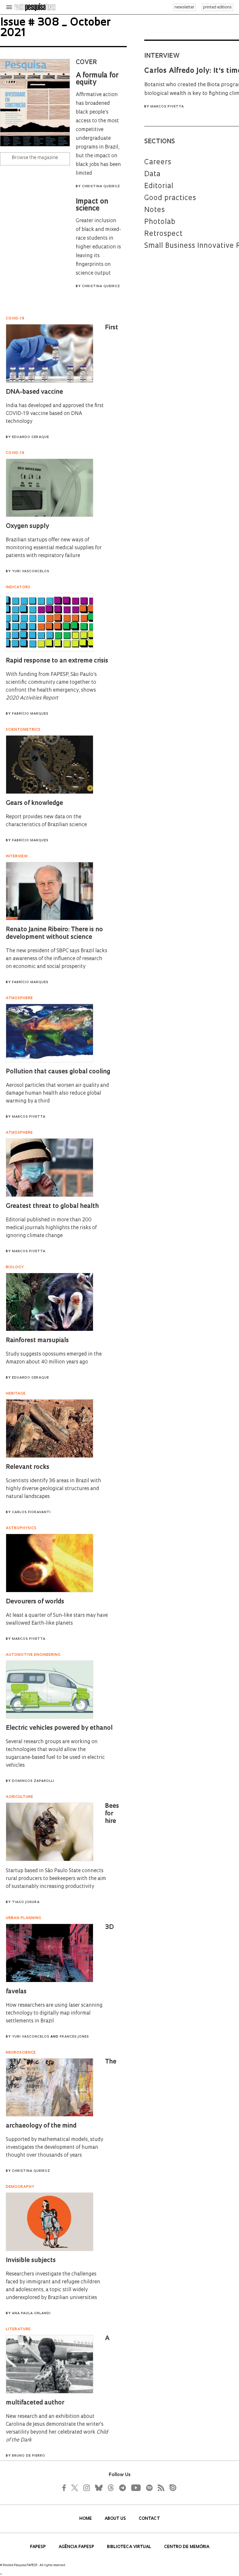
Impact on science (92, 205)
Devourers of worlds (35, 1602)
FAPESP (38, 2547)
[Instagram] (86, 2488)
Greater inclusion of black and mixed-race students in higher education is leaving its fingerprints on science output (98, 247)
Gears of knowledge (34, 803)
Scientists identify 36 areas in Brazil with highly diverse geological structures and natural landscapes (53, 1489)
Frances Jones (74, 2037)
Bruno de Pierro (29, 2456)
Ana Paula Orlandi (31, 2313)
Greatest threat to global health (52, 1206)
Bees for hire (112, 1814)
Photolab (160, 222)
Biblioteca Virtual (130, 2547)
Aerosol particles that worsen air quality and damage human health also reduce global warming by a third (57, 1093)
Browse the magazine (35, 158)
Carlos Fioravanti (31, 1512)
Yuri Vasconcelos (31, 571)
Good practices (170, 198)
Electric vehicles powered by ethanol (59, 1728)
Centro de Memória (187, 2547)
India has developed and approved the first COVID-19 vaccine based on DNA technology (55, 414)
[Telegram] (122, 2488)
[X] (75, 2488)
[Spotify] (149, 2488)
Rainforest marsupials (37, 1341)
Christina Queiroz (101, 187)
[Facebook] (66, 2488)
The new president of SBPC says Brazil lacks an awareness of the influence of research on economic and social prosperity (57, 959)
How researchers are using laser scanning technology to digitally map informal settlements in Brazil (54, 2013)
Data (152, 174)
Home (86, 2519)
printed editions (217, 7)
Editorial (159, 186)
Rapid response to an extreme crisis (57, 661)
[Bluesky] (98, 2488)
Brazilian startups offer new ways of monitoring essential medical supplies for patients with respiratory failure (54, 548)
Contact (149, 2519)
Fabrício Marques (30, 714)
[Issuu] (171, 2488)
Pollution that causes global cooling (58, 1072)
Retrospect (164, 234)
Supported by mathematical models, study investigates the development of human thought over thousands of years (55, 2147)
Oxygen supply (27, 526)
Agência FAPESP (77, 2547)
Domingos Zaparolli (33, 1781)
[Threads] (110, 2488)
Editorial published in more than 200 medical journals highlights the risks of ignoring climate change (51, 1228)
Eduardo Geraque (30, 437)
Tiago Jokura (26, 1902)
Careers (158, 162)
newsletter (184, 7)
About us (116, 2519)
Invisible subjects (31, 2260)
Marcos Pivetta (167, 107)
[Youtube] (136, 2488)
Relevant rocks (28, 1467)
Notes (155, 210)
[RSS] (159, 2488)
